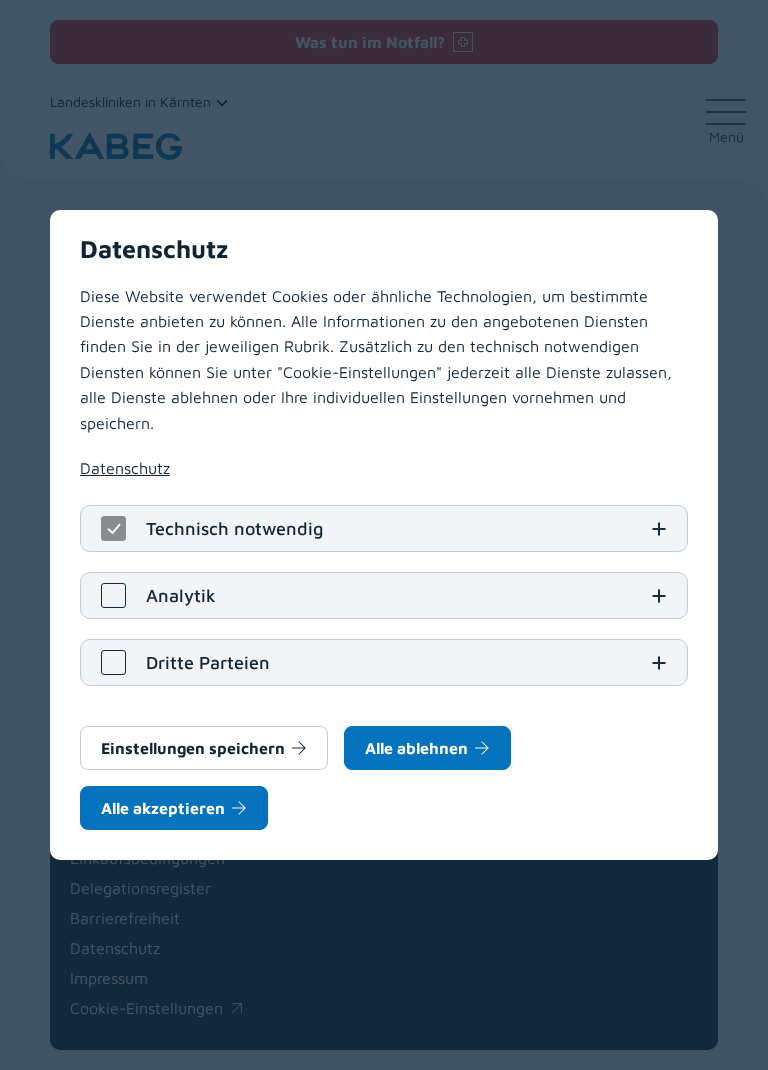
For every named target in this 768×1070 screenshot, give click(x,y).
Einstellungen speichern (193, 748)
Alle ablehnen (416, 748)
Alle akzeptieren (163, 808)
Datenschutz (125, 468)
